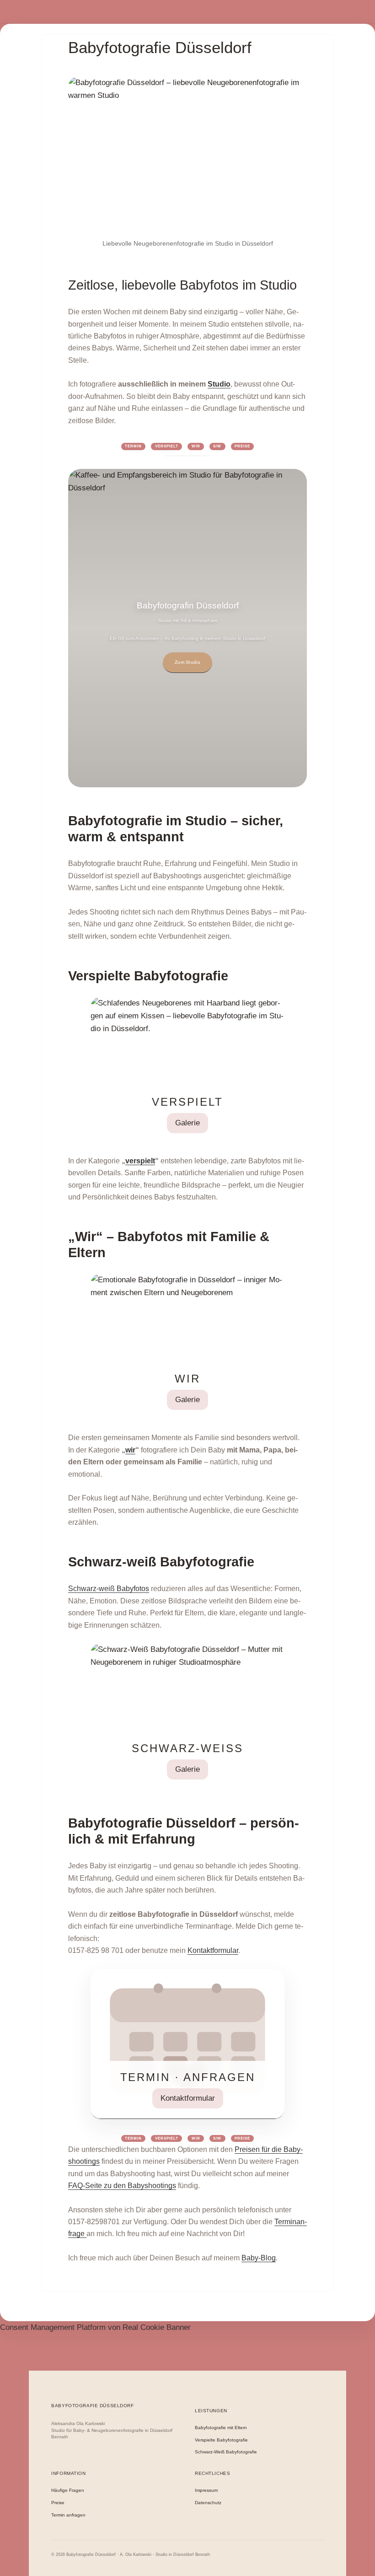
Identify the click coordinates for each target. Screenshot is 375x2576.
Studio (219, 384)
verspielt (140, 1161)
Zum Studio (187, 662)
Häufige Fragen (68, 2490)
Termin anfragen (68, 2515)
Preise (242, 446)
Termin (133, 446)
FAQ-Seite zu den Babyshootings (122, 2186)
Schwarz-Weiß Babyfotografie (226, 2452)
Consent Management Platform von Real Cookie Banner (95, 2327)
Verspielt (167, 446)
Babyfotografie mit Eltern (221, 2428)
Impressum (206, 2490)
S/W (217, 446)
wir (130, 1450)
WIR (196, 446)
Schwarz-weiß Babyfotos (109, 1589)
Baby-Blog (259, 2258)
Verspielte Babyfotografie (221, 2440)
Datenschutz (208, 2503)
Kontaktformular (213, 1950)
